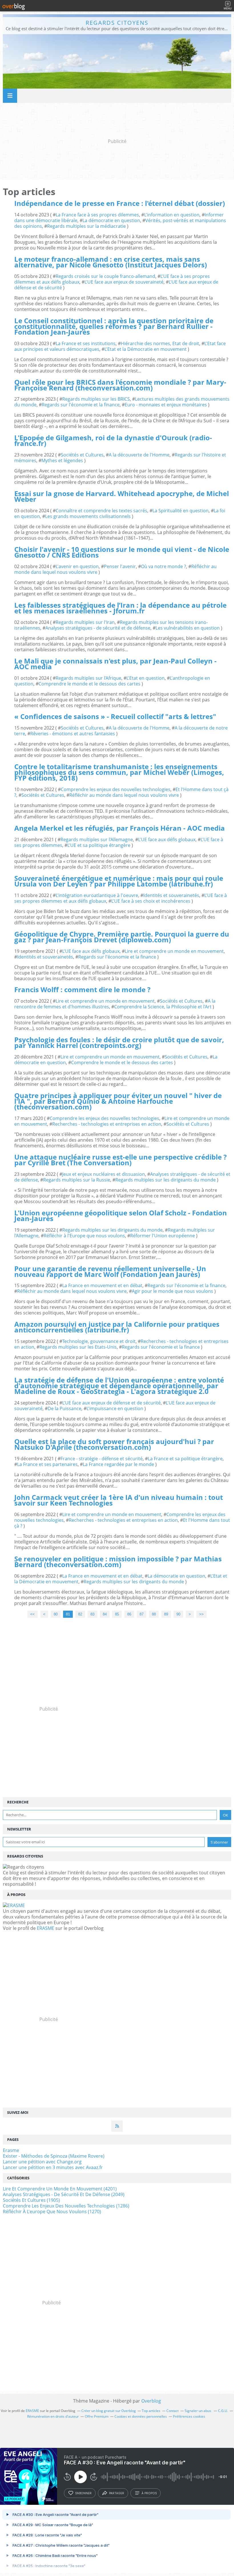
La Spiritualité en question (180, 511)
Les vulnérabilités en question (188, 628)
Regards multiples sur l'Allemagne (97, 839)
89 (166, 1614)
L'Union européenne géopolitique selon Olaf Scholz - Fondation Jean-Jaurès (121, 1216)
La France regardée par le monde (118, 1464)
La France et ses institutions (86, 343)
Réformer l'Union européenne (163, 1236)
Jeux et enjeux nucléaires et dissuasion (104, 1174)
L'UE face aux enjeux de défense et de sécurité (111, 1403)
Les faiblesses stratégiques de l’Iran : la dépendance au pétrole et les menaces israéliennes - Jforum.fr (120, 608)
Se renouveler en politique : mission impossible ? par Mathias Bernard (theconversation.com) (118, 1562)
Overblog (151, 2401)
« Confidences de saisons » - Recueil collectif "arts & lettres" (115, 716)
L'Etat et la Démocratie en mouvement (146, 349)
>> (201, 1614)
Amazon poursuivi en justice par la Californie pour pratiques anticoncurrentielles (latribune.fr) (117, 1327)
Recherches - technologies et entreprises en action (107, 1124)
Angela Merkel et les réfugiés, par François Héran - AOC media (120, 828)
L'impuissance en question (115, 1408)
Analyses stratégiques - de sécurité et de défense (98, 628)
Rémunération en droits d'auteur (53, 2416)
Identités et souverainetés (171, 895)
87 (142, 1614)
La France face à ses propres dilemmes (97, 215)
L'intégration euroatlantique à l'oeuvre (97, 895)
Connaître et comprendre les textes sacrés (101, 511)
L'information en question (172, 215)
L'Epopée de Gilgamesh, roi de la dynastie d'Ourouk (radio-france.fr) (113, 440)
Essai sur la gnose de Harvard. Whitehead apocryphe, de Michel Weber (122, 496)
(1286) (66, 2206)
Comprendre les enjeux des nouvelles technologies (116, 789)
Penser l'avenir (120, 566)
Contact (173, 2411)
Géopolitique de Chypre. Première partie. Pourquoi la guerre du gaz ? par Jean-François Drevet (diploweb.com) (122, 937)
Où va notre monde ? (164, 566)
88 (154, 1614)
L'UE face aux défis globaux (167, 839)
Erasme (11, 2150)
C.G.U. (223, 2411)
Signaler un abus (198, 2411)
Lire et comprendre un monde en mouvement (174, 951)
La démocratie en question (111, 220)
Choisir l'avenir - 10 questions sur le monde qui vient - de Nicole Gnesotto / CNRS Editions (122, 552)
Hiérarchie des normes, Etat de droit (160, 343)
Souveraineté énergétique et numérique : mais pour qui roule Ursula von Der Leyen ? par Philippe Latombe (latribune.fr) (119, 881)
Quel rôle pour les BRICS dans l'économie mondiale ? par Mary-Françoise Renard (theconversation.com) (120, 385)
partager (117, 2493)
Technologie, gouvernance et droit (99, 1341)
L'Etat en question (146, 678)
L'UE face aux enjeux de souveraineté (124, 282)
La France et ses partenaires (47, 1464)
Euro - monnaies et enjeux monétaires (166, 405)
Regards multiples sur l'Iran (85, 622)
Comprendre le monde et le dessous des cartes (89, 684)
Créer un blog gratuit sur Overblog (109, 2411)
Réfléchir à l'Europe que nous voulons (84, 1236)
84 (105, 1614)
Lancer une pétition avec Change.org (42, 2162)
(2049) (64, 2194)
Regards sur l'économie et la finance (81, 405)
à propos (149, 2493)
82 (80, 1614)
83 (92, 1614)
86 (129, 1614)
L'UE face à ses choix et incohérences (151, 901)
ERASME (46, 1928)
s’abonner (83, 2493)
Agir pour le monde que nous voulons (173, 1291)
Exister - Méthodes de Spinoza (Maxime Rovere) (54, 2156)
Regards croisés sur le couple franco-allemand (105, 276)
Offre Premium (97, 2416)
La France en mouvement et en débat (102, 1285)
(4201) (60, 2189)
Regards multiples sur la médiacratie (86, 226)
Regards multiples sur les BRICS (96, 399)
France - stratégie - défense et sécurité (102, 1459)
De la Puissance (64, 1408)
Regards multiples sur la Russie (77, 1180)
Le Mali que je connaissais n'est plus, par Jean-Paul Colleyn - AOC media (115, 664)
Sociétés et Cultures (82, 455)
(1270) (52, 2211)
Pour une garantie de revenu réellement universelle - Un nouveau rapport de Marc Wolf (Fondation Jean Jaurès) (110, 1271)
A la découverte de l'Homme (139, 455)
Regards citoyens (117, 23)
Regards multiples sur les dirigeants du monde (166, 1180)
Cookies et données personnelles (141, 2416)
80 (56, 1614)
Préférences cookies (189, 2416)
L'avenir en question (77, 566)
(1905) (31, 2200)
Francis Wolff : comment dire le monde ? (82, 989)
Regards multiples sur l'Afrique (88, 678)
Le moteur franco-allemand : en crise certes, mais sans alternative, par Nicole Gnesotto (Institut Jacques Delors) (111, 262)
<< (33, 1614)
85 (117, 1614)
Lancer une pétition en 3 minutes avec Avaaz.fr (53, 2167)
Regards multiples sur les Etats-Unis (78, 1347)
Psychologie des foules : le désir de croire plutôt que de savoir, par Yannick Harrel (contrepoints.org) (119, 1042)
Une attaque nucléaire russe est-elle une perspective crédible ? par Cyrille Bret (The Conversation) (120, 1160)
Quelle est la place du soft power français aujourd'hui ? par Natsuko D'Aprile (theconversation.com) (114, 1444)
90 (178, 1614)
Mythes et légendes (62, 460)
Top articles (151, 2411)
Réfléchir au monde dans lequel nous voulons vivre (124, 795)
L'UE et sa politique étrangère (99, 845)
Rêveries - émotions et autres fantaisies (73, 734)
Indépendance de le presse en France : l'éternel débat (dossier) (120, 203)
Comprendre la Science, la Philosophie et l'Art (163, 1007)
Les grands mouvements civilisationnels (88, 516)
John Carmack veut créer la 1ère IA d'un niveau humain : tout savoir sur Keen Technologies (119, 1500)
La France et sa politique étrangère (185, 1459)
